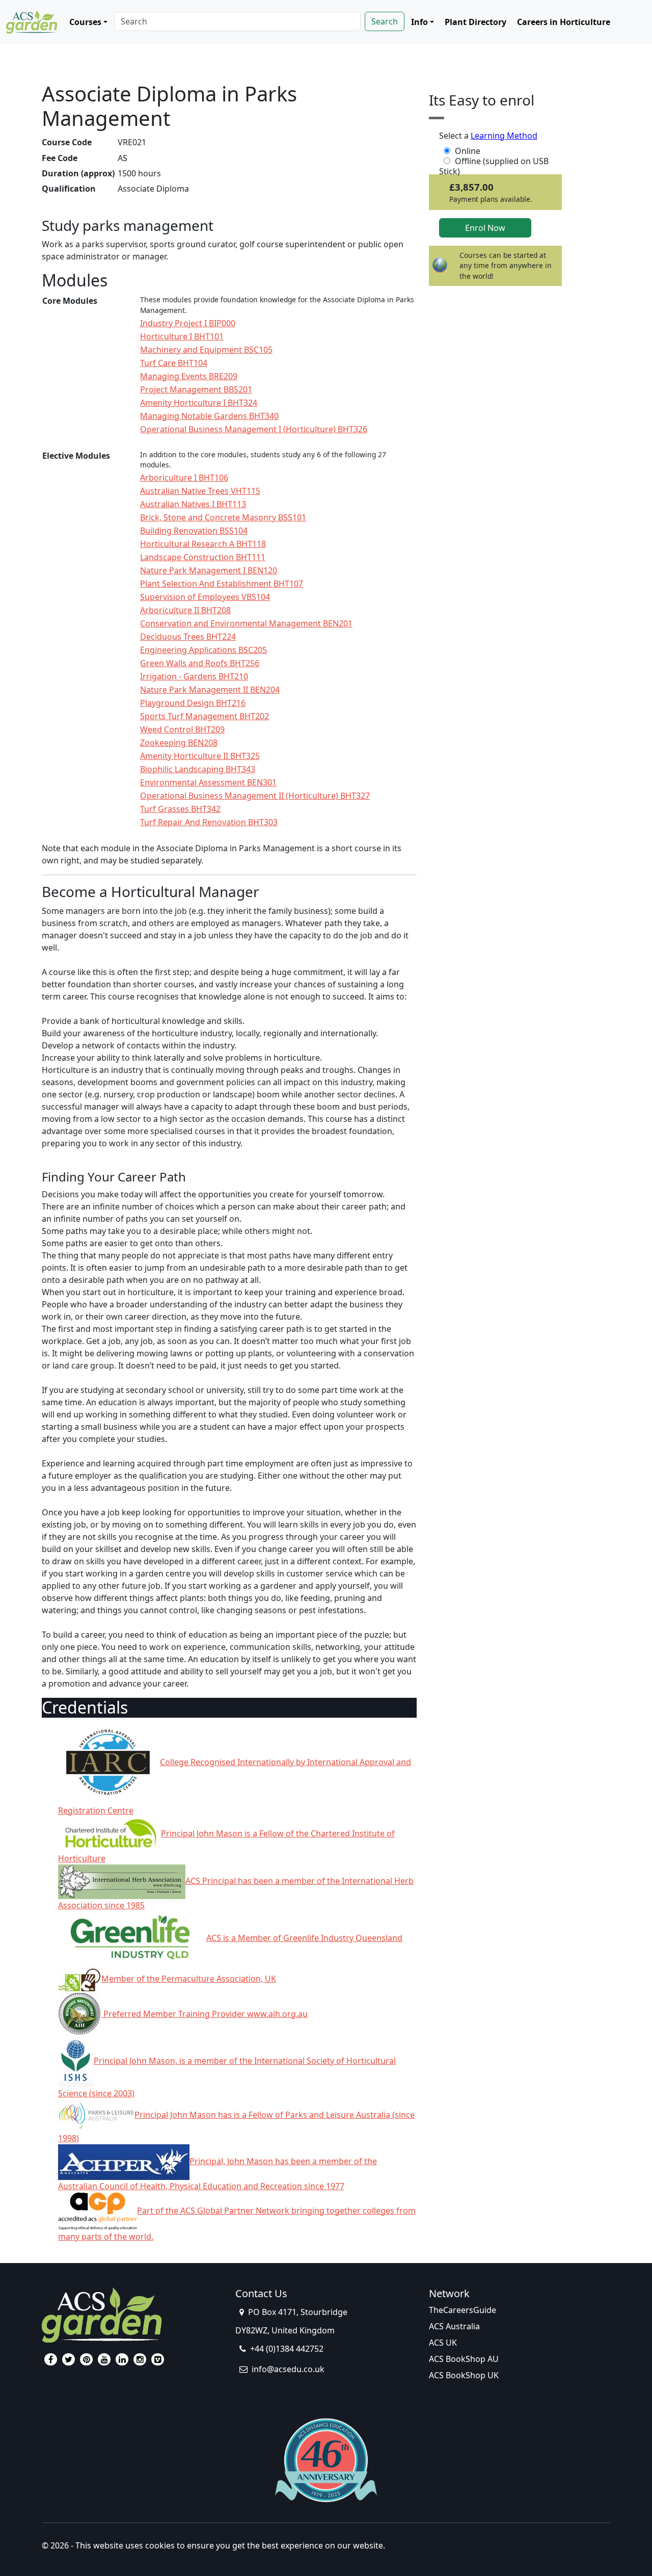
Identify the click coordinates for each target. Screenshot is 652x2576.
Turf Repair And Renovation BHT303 (209, 822)
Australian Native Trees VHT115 (200, 491)
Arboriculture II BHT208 (185, 610)
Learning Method (504, 136)
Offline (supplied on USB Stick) (494, 161)
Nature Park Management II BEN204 (210, 690)
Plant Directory (476, 22)
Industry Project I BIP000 (188, 323)
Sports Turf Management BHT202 (205, 716)
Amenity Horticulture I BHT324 (199, 403)
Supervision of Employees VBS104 (205, 597)
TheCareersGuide (463, 2310)
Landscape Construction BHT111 (203, 557)
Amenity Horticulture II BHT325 (200, 756)
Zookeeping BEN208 (179, 743)
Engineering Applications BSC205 (203, 650)
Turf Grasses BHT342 (180, 809)
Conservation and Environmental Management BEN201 (246, 623)
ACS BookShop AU (464, 2359)
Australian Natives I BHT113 (193, 504)
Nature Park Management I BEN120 (209, 570)
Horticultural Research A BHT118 (203, 544)
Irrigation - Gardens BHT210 (194, 676)
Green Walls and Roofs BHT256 (200, 663)
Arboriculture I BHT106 (184, 478)
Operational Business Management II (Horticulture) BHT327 (255, 796)
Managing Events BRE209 (189, 376)
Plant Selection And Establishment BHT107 (222, 584)
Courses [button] (85, 22)
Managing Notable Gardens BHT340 (209, 416)
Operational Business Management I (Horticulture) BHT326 (254, 429)
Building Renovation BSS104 (194, 531)
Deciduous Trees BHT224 (188, 637)
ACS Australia (454, 2326)
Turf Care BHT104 (174, 363)
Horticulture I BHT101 (182, 336)
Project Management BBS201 (196, 389)
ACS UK (443, 2343)
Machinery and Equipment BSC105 (206, 350)
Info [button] (419, 22)
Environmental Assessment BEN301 (208, 782)
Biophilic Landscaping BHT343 (198, 769)
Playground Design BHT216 (193, 703)
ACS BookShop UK (464, 2375)
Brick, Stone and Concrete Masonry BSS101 (223, 517)
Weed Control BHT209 (182, 729)
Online (468, 151)
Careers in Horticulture (564, 22)
